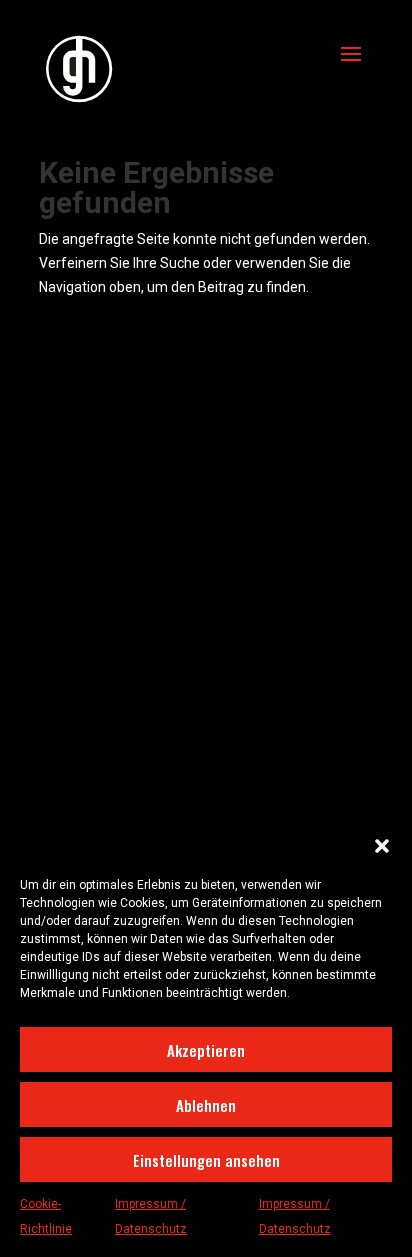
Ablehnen (206, 1105)
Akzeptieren (206, 1050)
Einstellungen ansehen (206, 1160)
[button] (382, 846)
